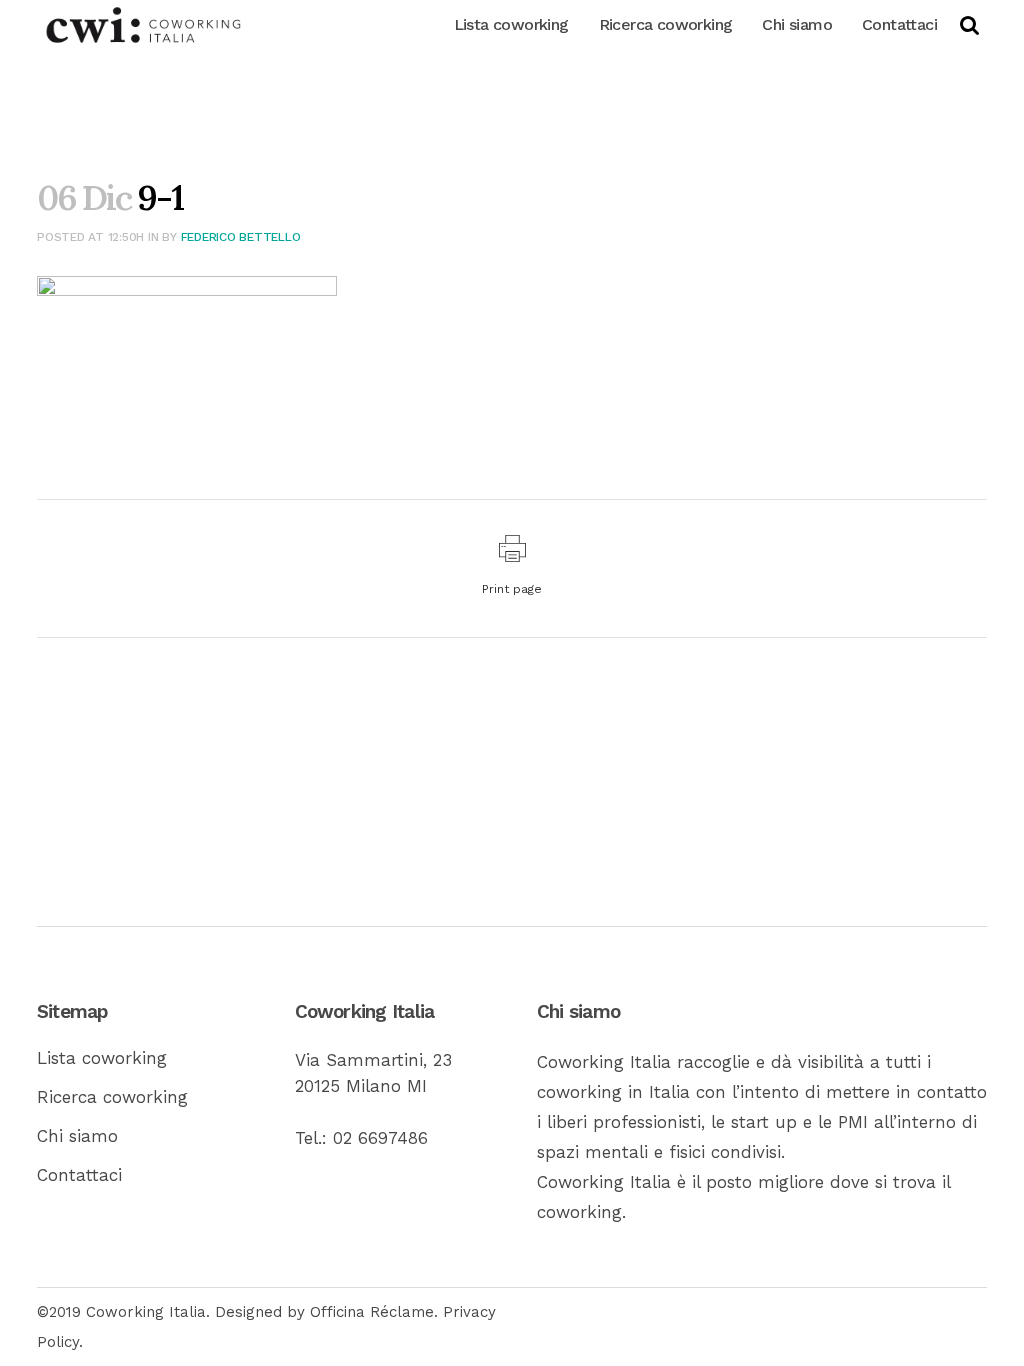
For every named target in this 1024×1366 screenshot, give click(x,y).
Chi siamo (77, 1136)
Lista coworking (102, 1058)
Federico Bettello (241, 237)
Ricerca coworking (112, 1097)
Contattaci (79, 1175)
